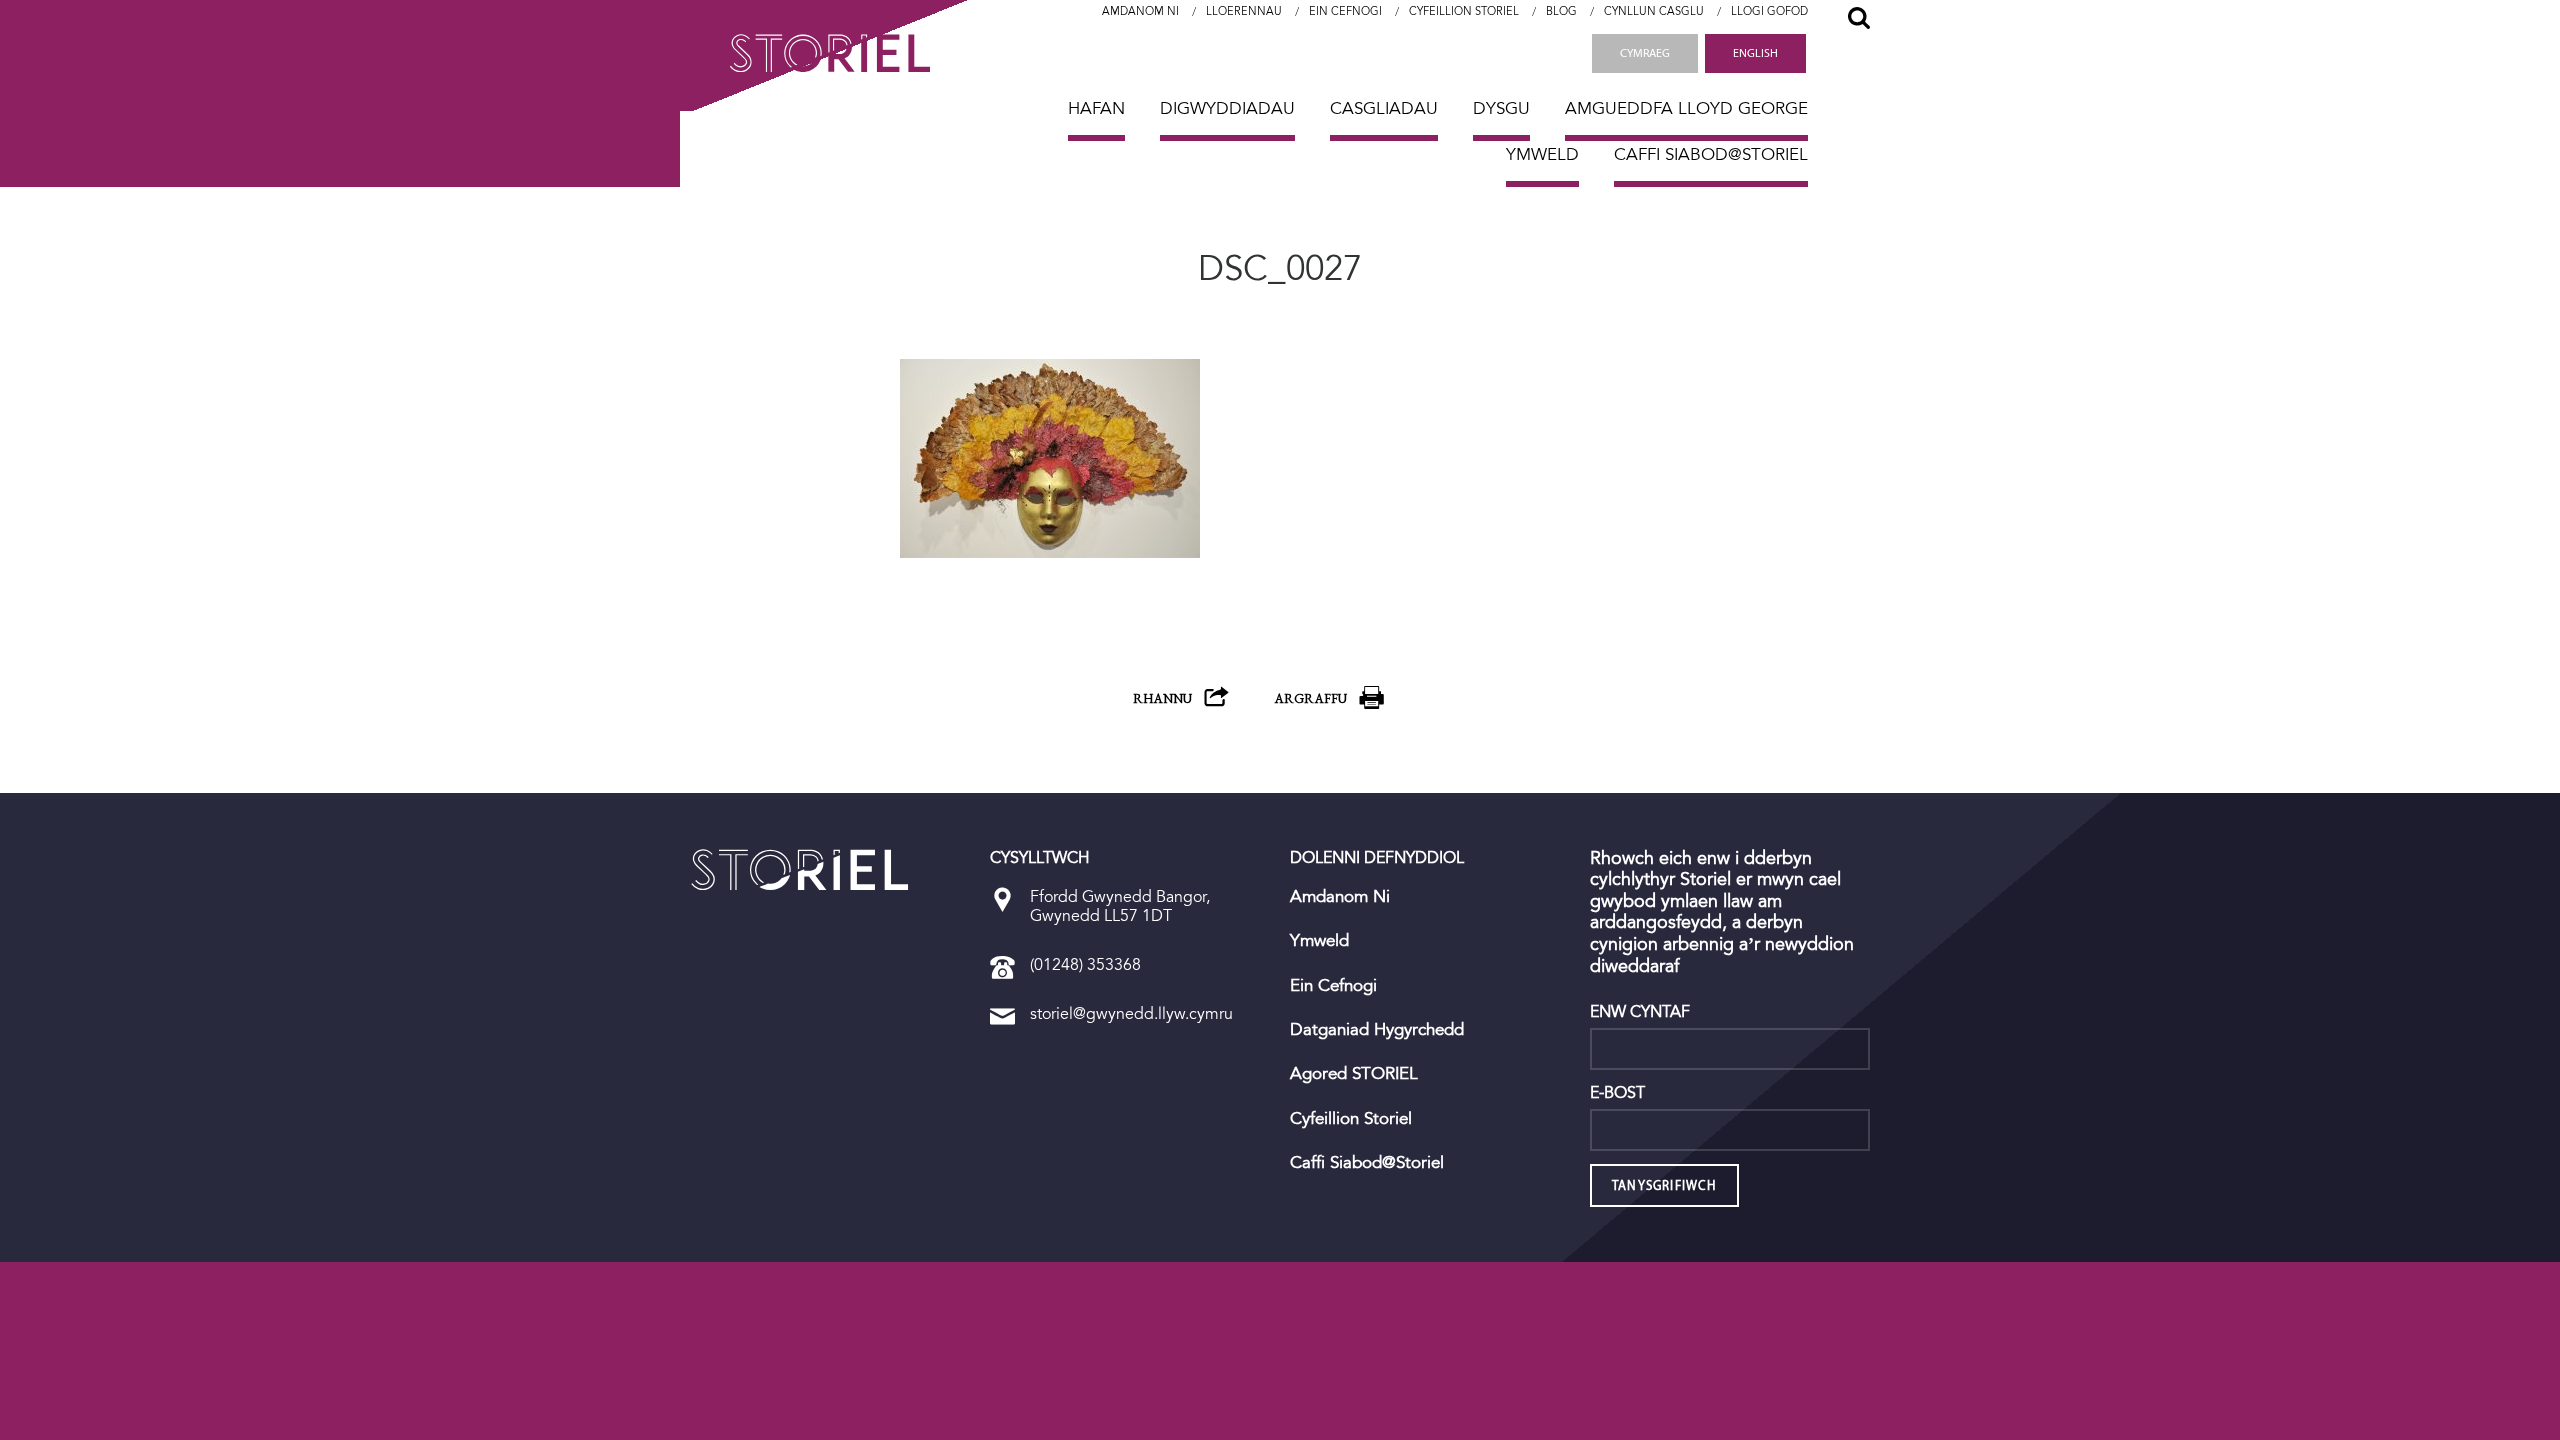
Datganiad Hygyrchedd (1377, 1030)
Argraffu (1311, 698)
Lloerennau (1244, 11)
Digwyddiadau (1227, 108)
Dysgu (1501, 108)
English (1755, 53)
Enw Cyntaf (1640, 1012)
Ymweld (1542, 154)
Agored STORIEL (1354, 1074)
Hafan (1096, 108)
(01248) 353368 (1085, 964)
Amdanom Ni (1140, 11)
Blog (1561, 11)
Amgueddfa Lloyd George (1686, 108)
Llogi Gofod (1769, 11)
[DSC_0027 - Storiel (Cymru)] (800, 870)
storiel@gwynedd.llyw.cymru (1131, 1013)
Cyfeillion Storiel (1464, 11)
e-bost (1617, 1093)
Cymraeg (1645, 53)
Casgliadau (1384, 108)
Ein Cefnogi (1345, 11)
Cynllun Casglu (1654, 11)
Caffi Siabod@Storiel (1711, 154)
